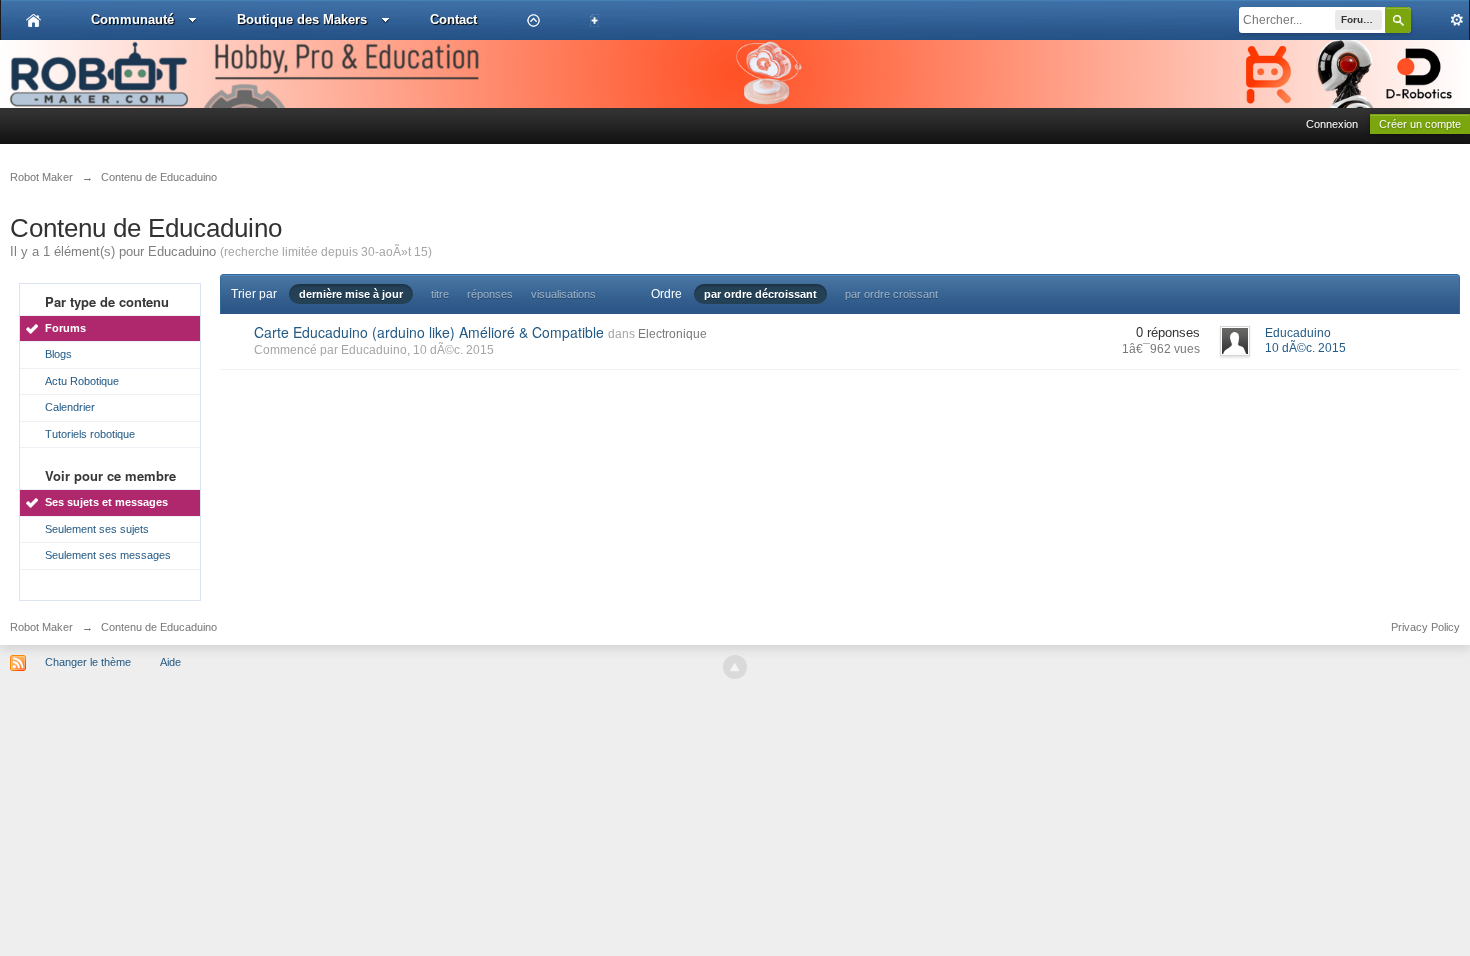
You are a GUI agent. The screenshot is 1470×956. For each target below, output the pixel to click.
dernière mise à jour (351, 294)
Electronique (672, 334)
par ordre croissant (891, 294)
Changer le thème (88, 662)
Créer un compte (1420, 124)
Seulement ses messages (108, 555)
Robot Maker (41, 627)
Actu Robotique (82, 381)
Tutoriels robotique (90, 434)
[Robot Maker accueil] (33, 20)
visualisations (563, 294)
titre (440, 294)
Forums (65, 328)
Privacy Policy (1425, 627)
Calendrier (70, 407)
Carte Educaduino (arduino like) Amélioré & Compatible (429, 332)
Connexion (1332, 124)
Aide (170, 662)
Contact (453, 19)
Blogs (58, 354)
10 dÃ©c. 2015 (1305, 348)
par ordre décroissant (760, 294)
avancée (1440, 20)
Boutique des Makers (302, 19)
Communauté (132, 19)
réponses (490, 294)
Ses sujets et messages (106, 502)
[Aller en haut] (735, 667)
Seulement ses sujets (97, 529)
